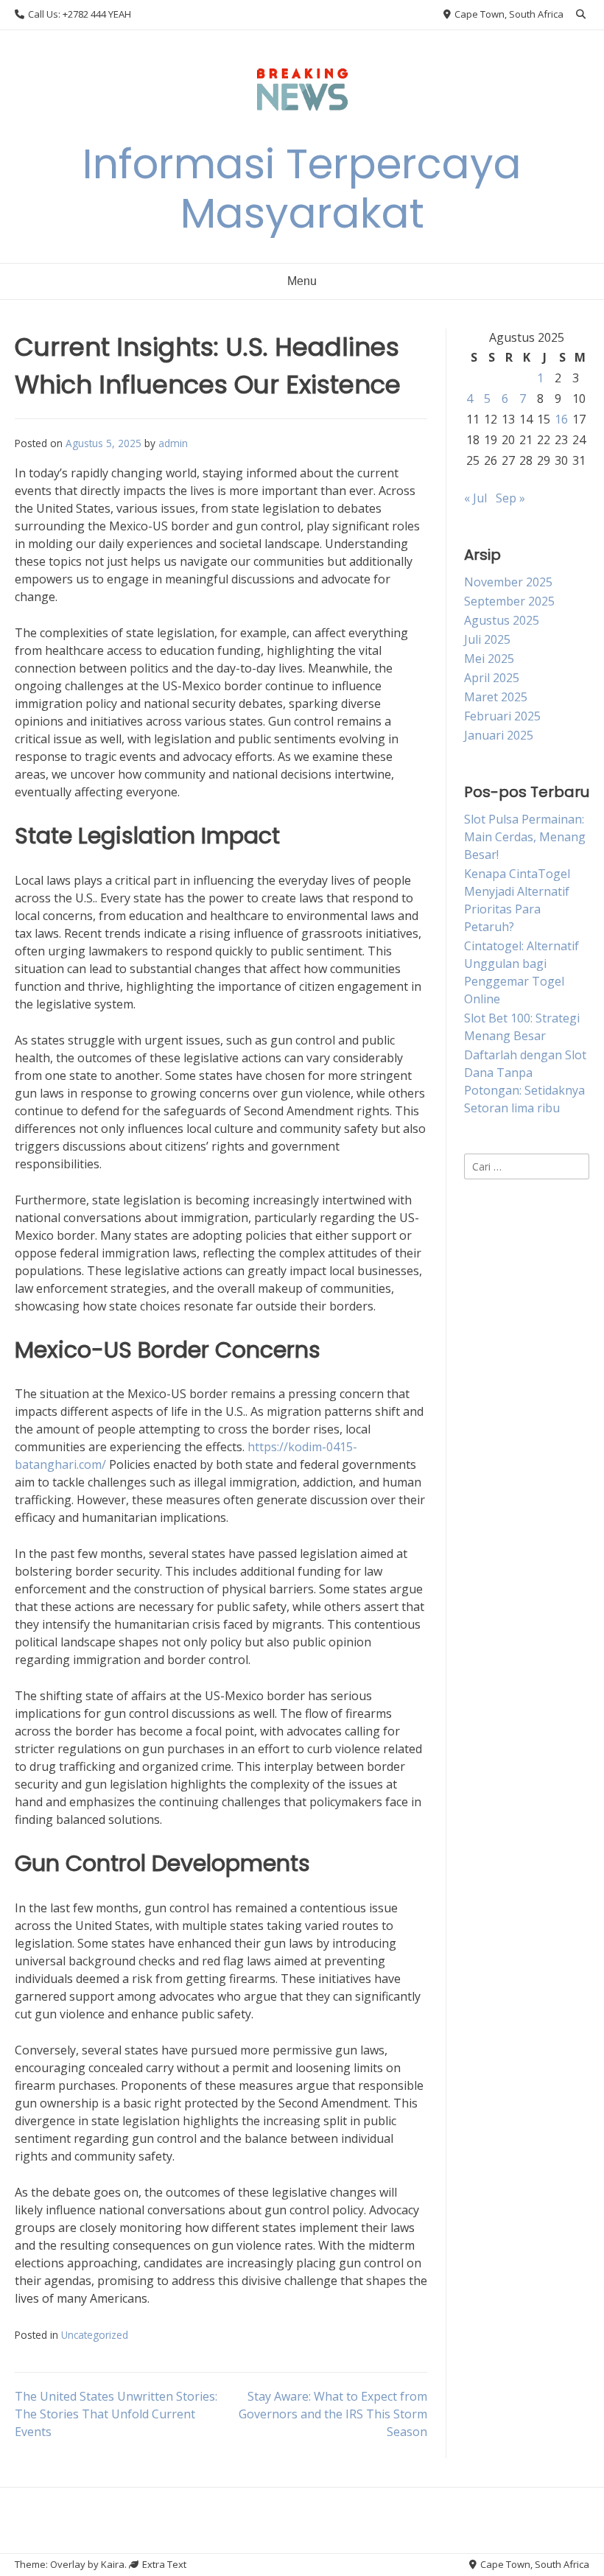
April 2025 (492, 678)
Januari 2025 (499, 735)
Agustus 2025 (502, 620)
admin (173, 443)
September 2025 (509, 601)
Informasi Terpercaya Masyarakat (302, 189)
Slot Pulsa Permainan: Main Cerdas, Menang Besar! (525, 837)
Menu (302, 281)
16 (561, 419)
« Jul (475, 498)
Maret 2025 (496, 697)
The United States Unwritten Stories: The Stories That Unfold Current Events (116, 2414)
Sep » (510, 498)
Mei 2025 (489, 659)
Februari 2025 (502, 716)
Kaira (113, 2564)
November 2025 (508, 582)
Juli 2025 (487, 639)
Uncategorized (95, 2335)
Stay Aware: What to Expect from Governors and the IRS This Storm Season (333, 2414)
